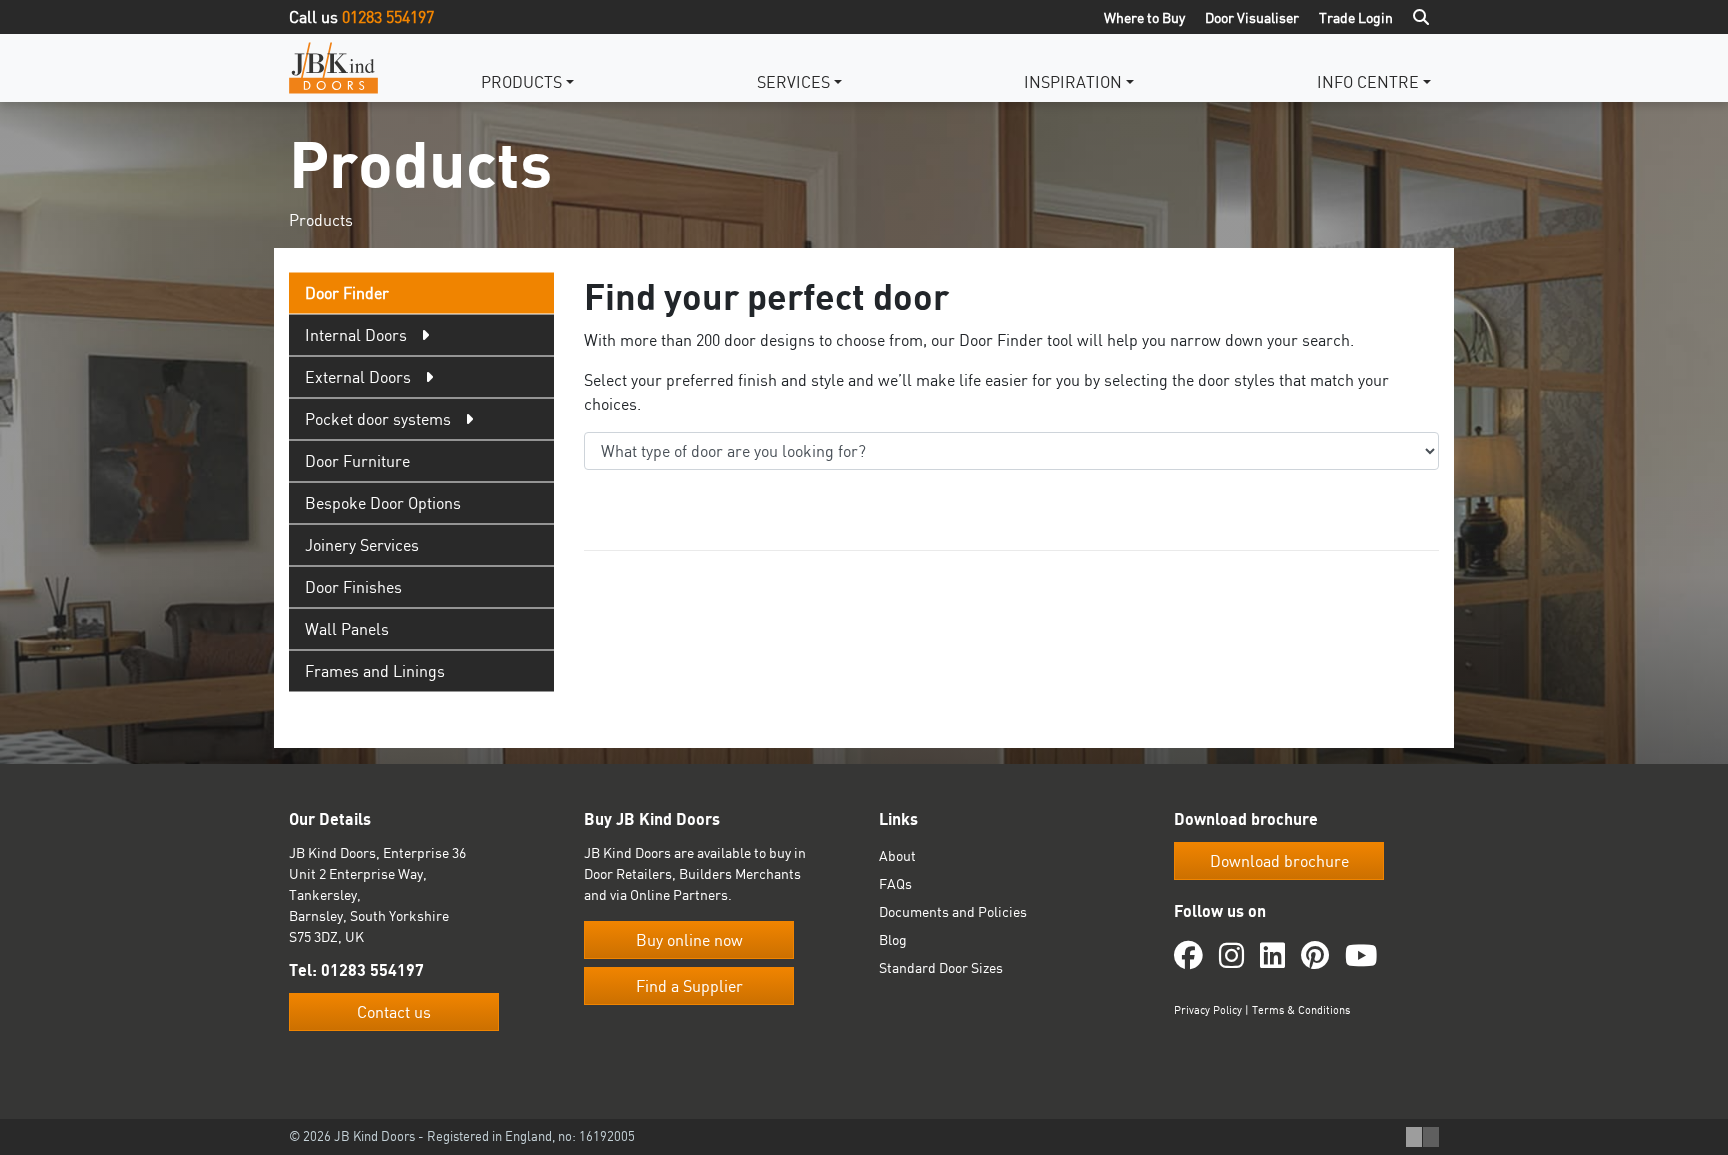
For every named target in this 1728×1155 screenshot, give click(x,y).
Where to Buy (1144, 17)
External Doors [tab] (358, 377)
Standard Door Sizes (941, 967)
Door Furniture (357, 461)
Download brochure (1279, 861)
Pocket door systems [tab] (378, 419)
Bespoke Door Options (383, 503)
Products (521, 82)
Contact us (394, 1012)
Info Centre (1368, 82)
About (897, 855)
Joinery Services (362, 545)
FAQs (895, 883)
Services (793, 82)
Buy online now (689, 940)
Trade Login (1356, 17)
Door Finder (347, 293)
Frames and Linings (375, 671)
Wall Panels (347, 629)
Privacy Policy (1208, 1010)
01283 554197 (388, 17)
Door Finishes (353, 587)
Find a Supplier (689, 986)
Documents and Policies (953, 911)
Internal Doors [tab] (356, 335)
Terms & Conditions (1301, 1010)
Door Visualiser (1252, 17)
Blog (893, 939)
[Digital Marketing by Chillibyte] (1422, 1137)
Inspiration (1073, 82)
